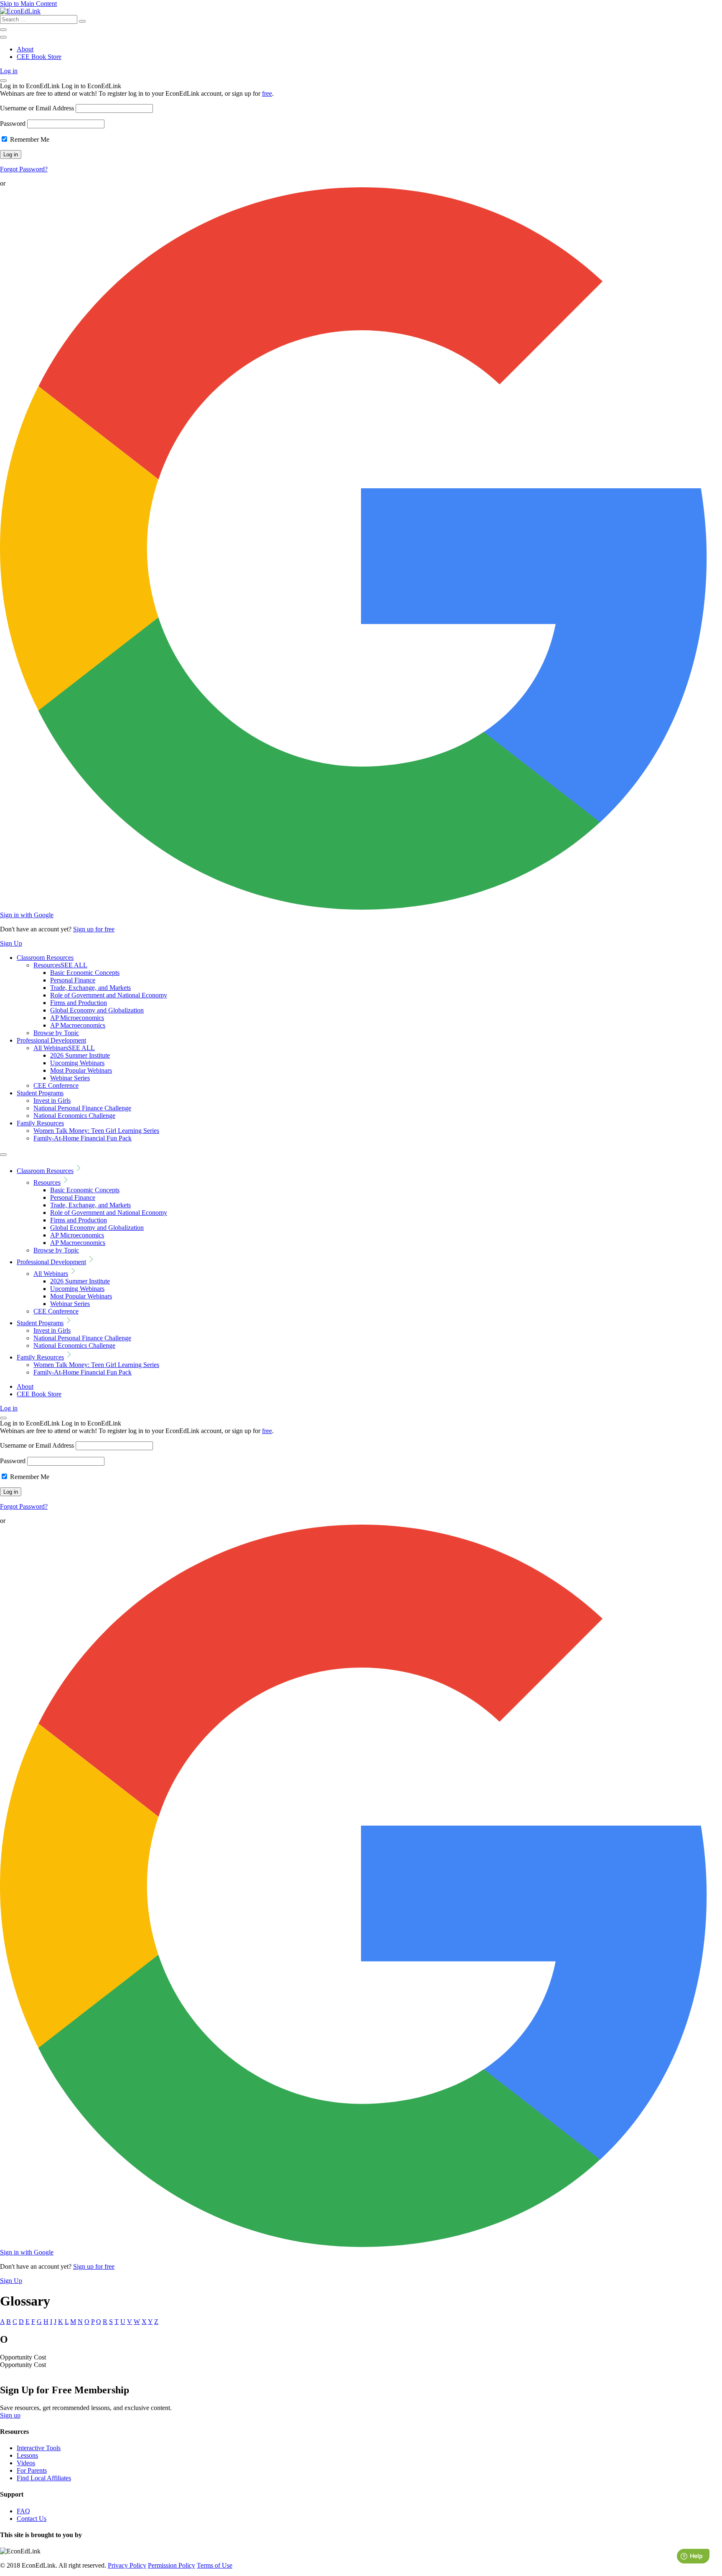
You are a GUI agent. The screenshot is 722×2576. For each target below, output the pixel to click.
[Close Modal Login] (3, 81)
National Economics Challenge (74, 1116)
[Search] (82, 21)
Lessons (27, 2455)
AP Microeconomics (77, 1018)
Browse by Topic (56, 1033)
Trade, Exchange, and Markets (90, 988)
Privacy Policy (127, 2565)
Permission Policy (172, 2565)
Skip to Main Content (28, 4)
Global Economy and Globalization (97, 1010)
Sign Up (11, 943)
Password (13, 124)
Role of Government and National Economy (109, 995)
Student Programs (40, 1093)
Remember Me (29, 139)
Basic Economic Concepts (85, 973)
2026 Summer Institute (80, 1055)
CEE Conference (56, 1085)
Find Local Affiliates (44, 2478)
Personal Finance (73, 980)
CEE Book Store (39, 57)
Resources (60, 965)
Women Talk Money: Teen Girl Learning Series (96, 1131)
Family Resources (40, 1123)
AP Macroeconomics (78, 1025)
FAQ (23, 2511)
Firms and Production (79, 1003)
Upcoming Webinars (77, 1063)
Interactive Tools (39, 2448)
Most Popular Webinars (81, 1070)
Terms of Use (215, 2565)
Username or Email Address (37, 108)
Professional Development (51, 1040)
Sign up (10, 2415)
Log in (9, 71)
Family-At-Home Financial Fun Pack (83, 1138)
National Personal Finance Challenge (82, 1108)
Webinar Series (70, 1078)
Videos (26, 2463)
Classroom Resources (45, 958)
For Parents (32, 2470)
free (267, 93)
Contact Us (32, 2519)
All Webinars (64, 1048)
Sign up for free (94, 929)
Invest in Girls (52, 1101)
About (25, 49)
